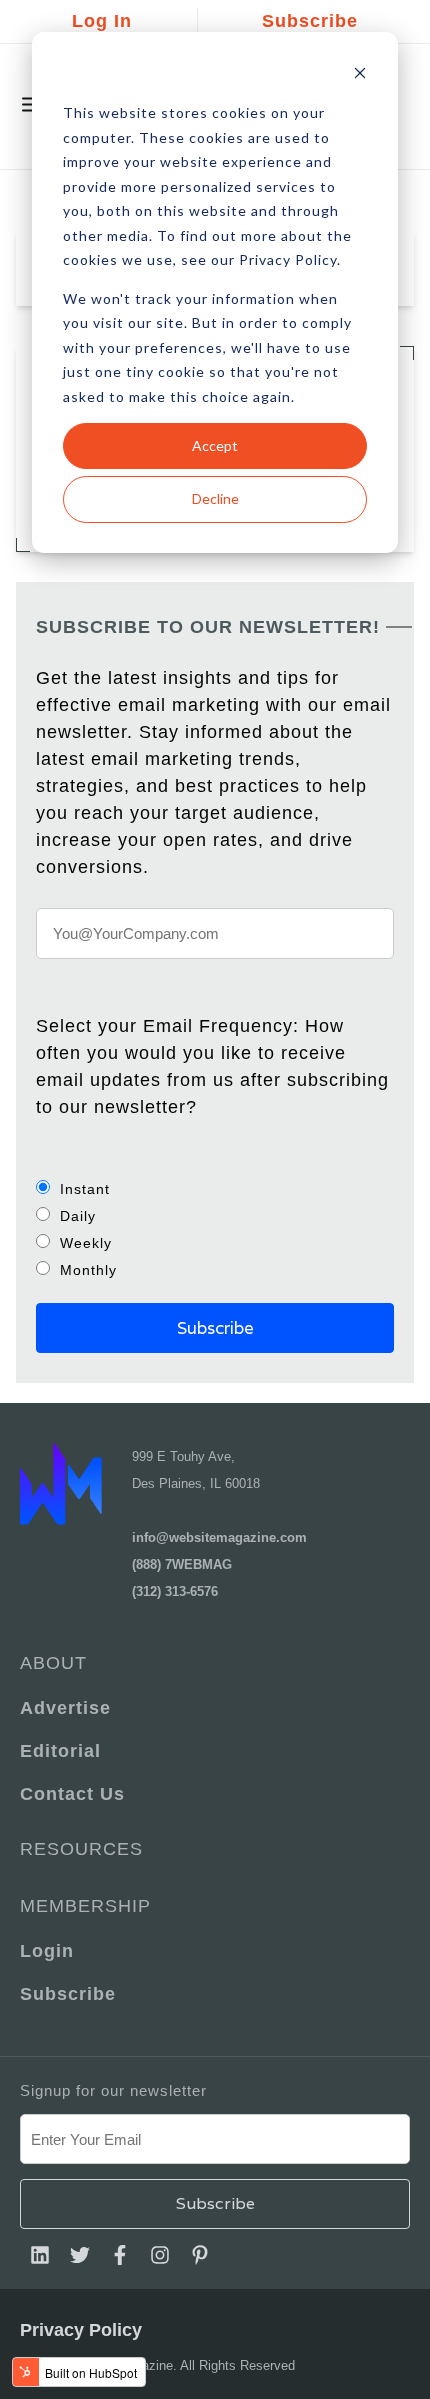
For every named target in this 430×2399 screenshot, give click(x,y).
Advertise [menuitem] (65, 1708)
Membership (85, 1906)
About (53, 1663)
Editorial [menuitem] (60, 1751)
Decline (215, 498)
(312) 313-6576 (175, 1591)
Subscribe (310, 21)
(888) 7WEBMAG (182, 1564)
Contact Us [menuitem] (72, 1794)
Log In (102, 21)
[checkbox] (215, 1229)
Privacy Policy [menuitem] (81, 2330)
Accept (215, 445)
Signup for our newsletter (113, 2090)
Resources (81, 1849)
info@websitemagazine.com (219, 1537)
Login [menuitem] (47, 1951)
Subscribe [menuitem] (68, 1994)
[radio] (215, 1188)
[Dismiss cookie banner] (360, 75)
